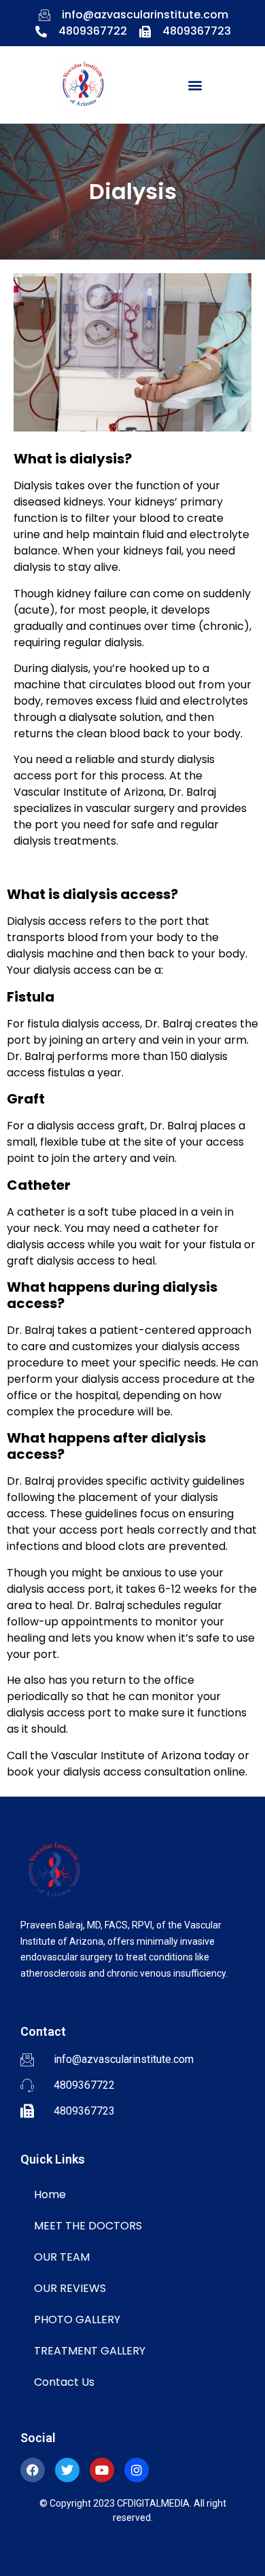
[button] (195, 85)
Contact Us (64, 2382)
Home (50, 2194)
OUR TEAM (62, 2257)
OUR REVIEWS (70, 2288)
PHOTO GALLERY (77, 2319)
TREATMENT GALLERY (90, 2351)
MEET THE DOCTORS (88, 2226)
